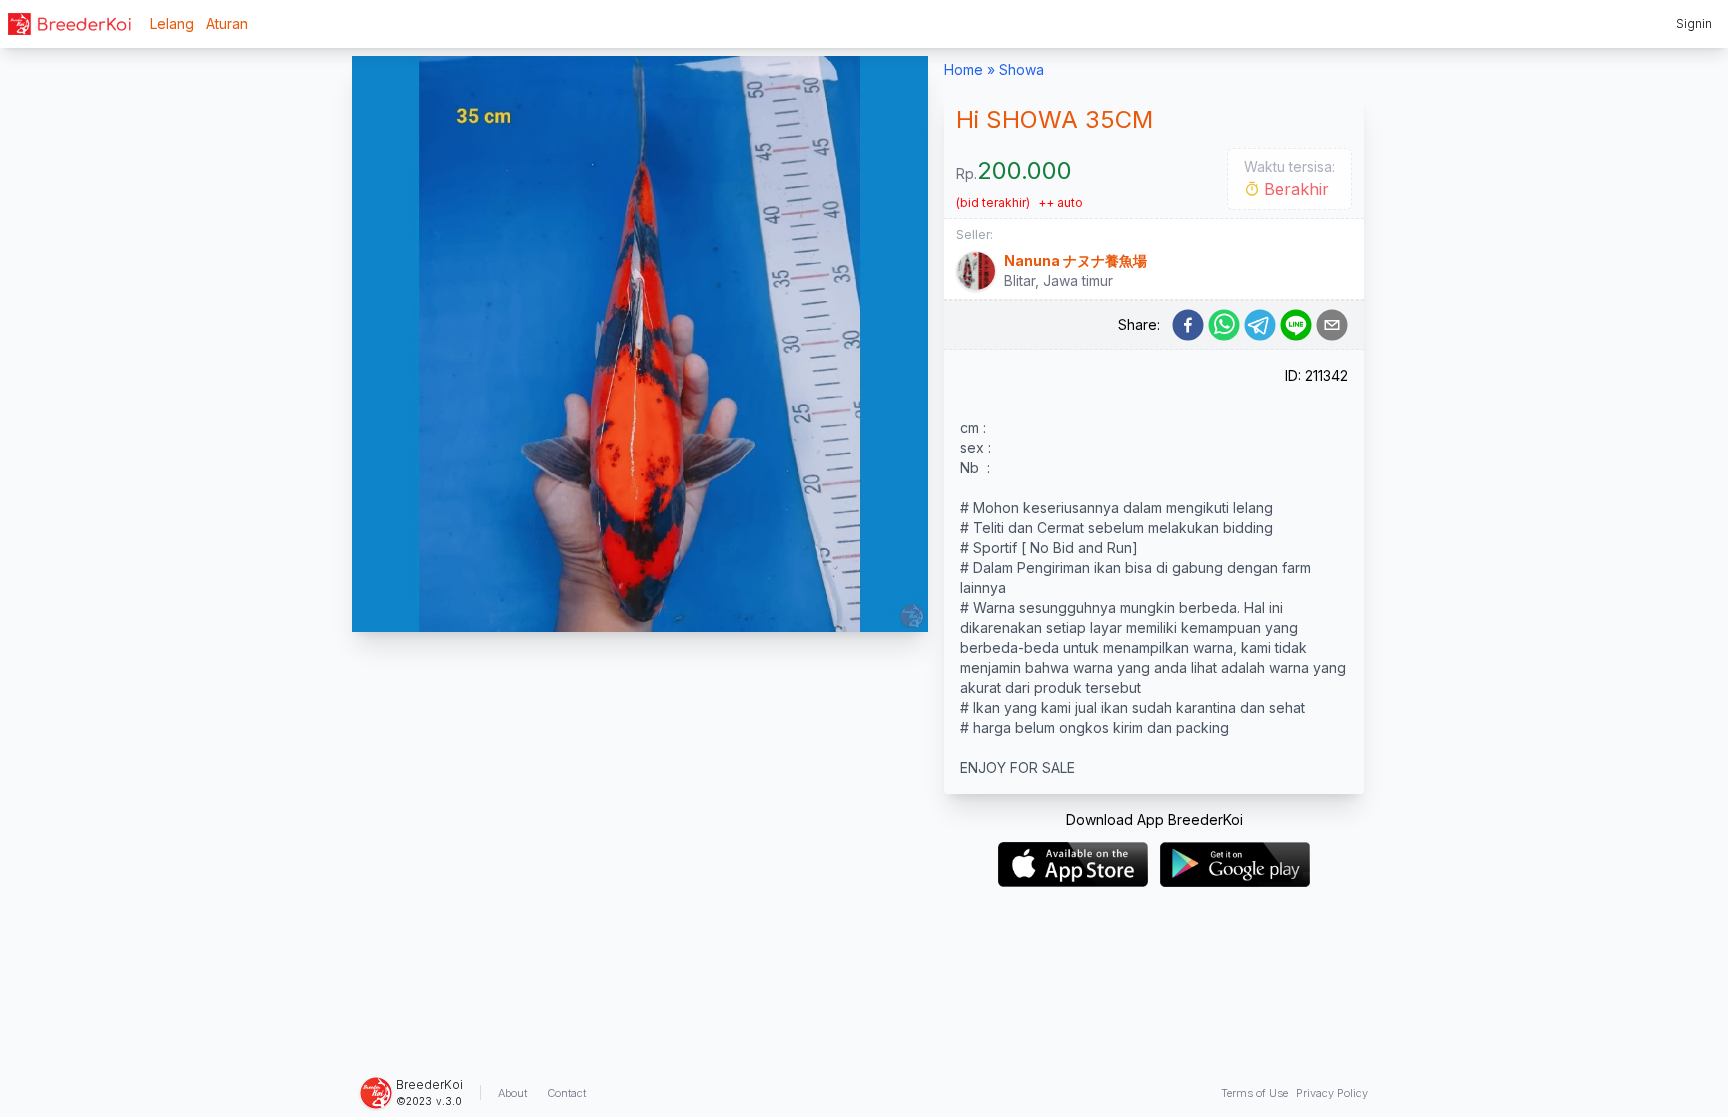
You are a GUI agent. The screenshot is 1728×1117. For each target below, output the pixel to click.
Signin (1694, 23)
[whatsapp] (1224, 325)
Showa (1021, 69)
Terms (1254, 1093)
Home (963, 69)
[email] (1332, 325)
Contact (566, 1093)
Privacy (1332, 1093)
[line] (1296, 325)
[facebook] (1188, 325)
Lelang (172, 23)
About (512, 1093)
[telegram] (1260, 325)
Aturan (227, 23)
